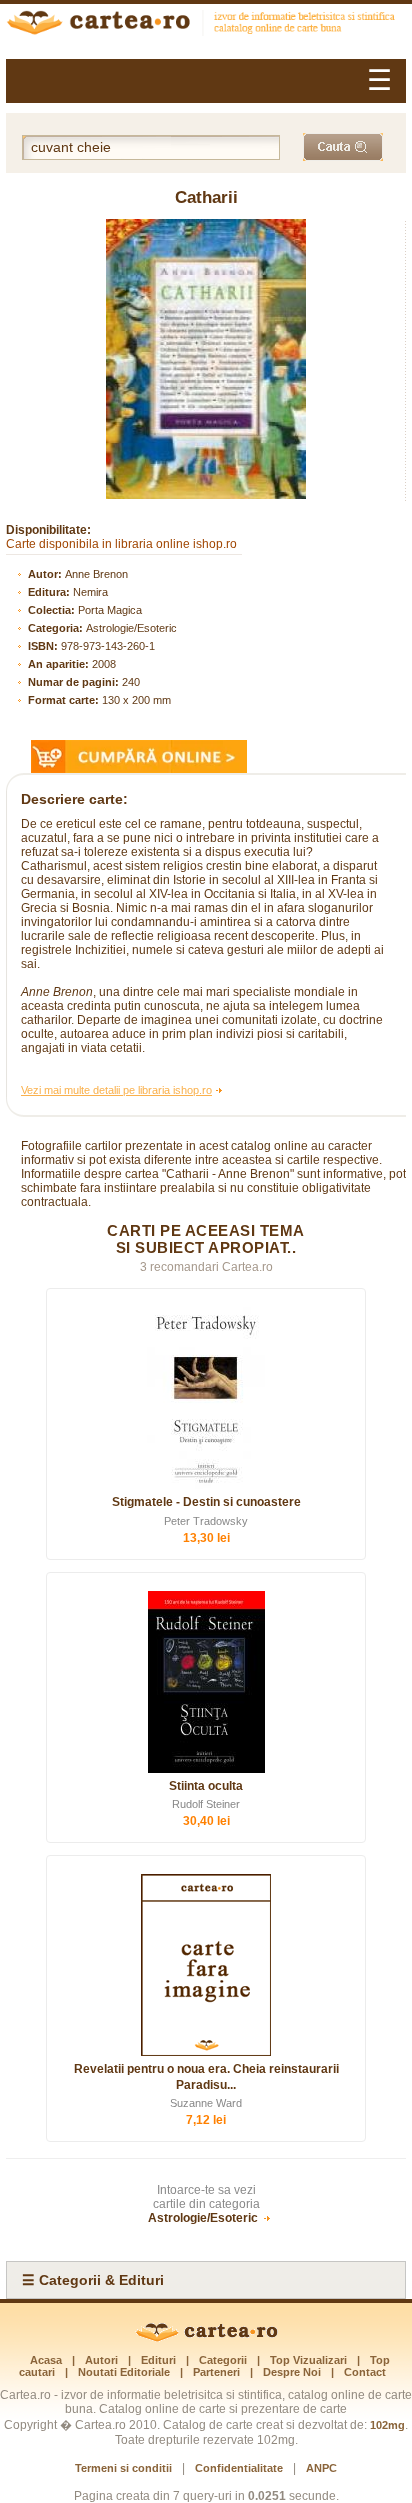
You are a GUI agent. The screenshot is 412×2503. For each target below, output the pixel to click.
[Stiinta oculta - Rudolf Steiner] (206, 1682)
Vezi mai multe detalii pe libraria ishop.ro (116, 1090)
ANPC (321, 2468)
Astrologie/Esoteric (131, 628)
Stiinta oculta (206, 1786)
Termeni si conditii (123, 2468)
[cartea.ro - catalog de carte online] (206, 25)
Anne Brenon (96, 574)
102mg (387, 2425)
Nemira (90, 592)
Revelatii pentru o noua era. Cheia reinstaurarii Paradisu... (206, 2077)
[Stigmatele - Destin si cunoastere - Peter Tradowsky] (206, 1398)
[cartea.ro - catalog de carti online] (206, 2338)
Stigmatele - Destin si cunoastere (206, 1502)
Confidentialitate (239, 2468)
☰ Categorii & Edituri (93, 2280)
